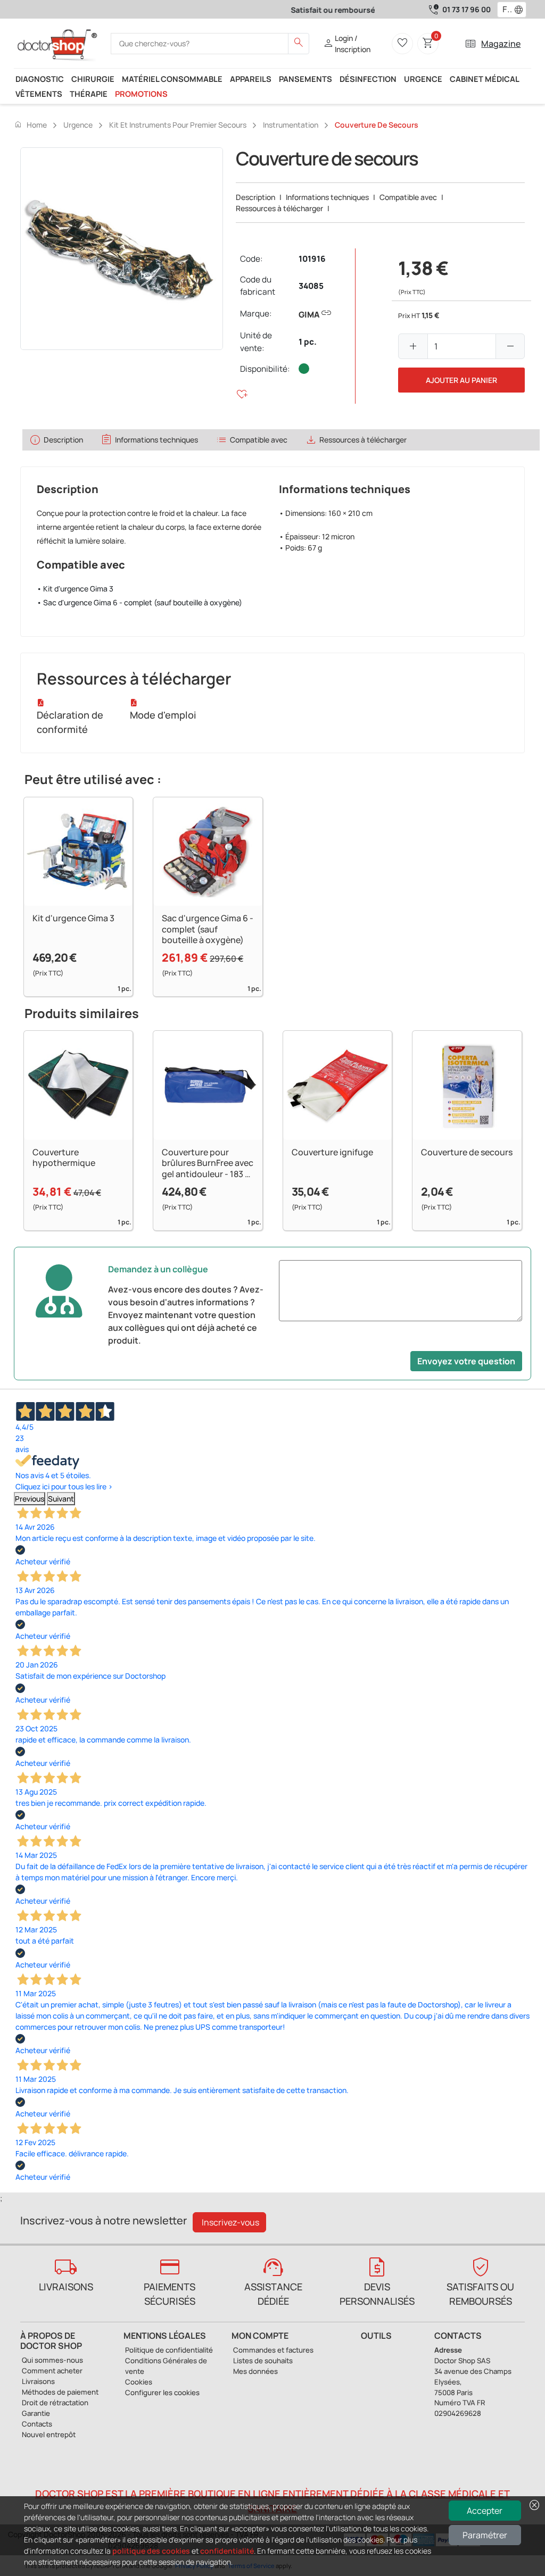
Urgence (423, 79)
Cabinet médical (485, 79)
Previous (30, 1499)
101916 (312, 259)
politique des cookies (151, 2551)
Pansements (305, 79)
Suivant (61, 1499)
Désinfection (368, 79)
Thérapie (89, 94)
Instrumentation (291, 125)
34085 (311, 286)
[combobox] (505, 10)
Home (30, 124)
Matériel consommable (172, 79)
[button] (521, 10)
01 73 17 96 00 (466, 9)
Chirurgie (93, 79)
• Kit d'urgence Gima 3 (75, 589)
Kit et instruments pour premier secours (178, 125)
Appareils (251, 79)
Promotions (141, 94)
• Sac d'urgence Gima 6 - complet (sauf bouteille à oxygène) (139, 602)
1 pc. (308, 342)
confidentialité (227, 2551)
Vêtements (39, 94)
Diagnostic (40, 79)
